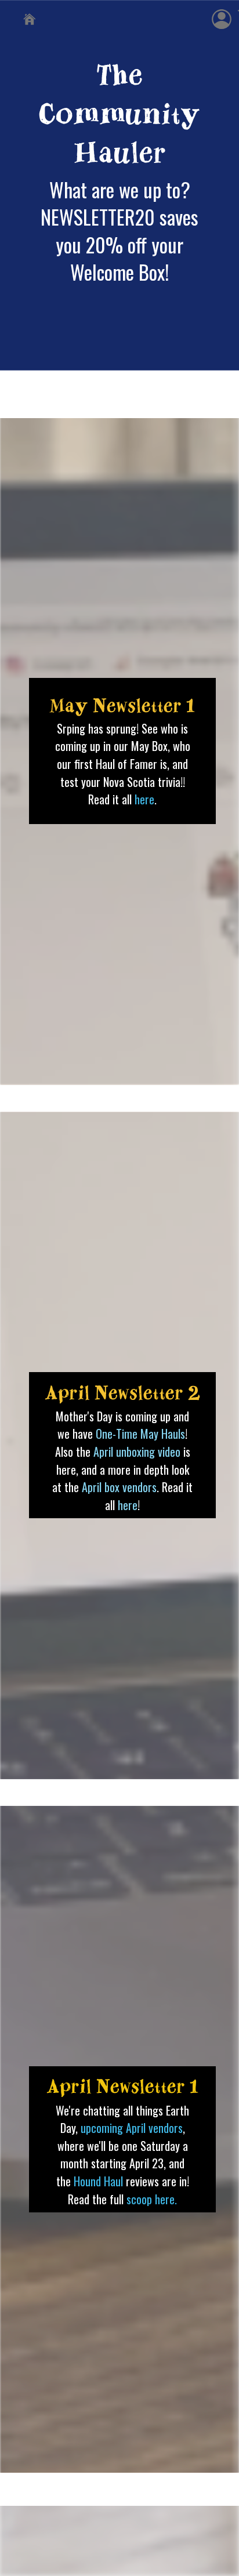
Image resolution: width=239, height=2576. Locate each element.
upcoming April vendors (132, 2128)
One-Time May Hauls (140, 1434)
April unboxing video (137, 1452)
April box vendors (119, 1487)
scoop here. (152, 2199)
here (144, 799)
